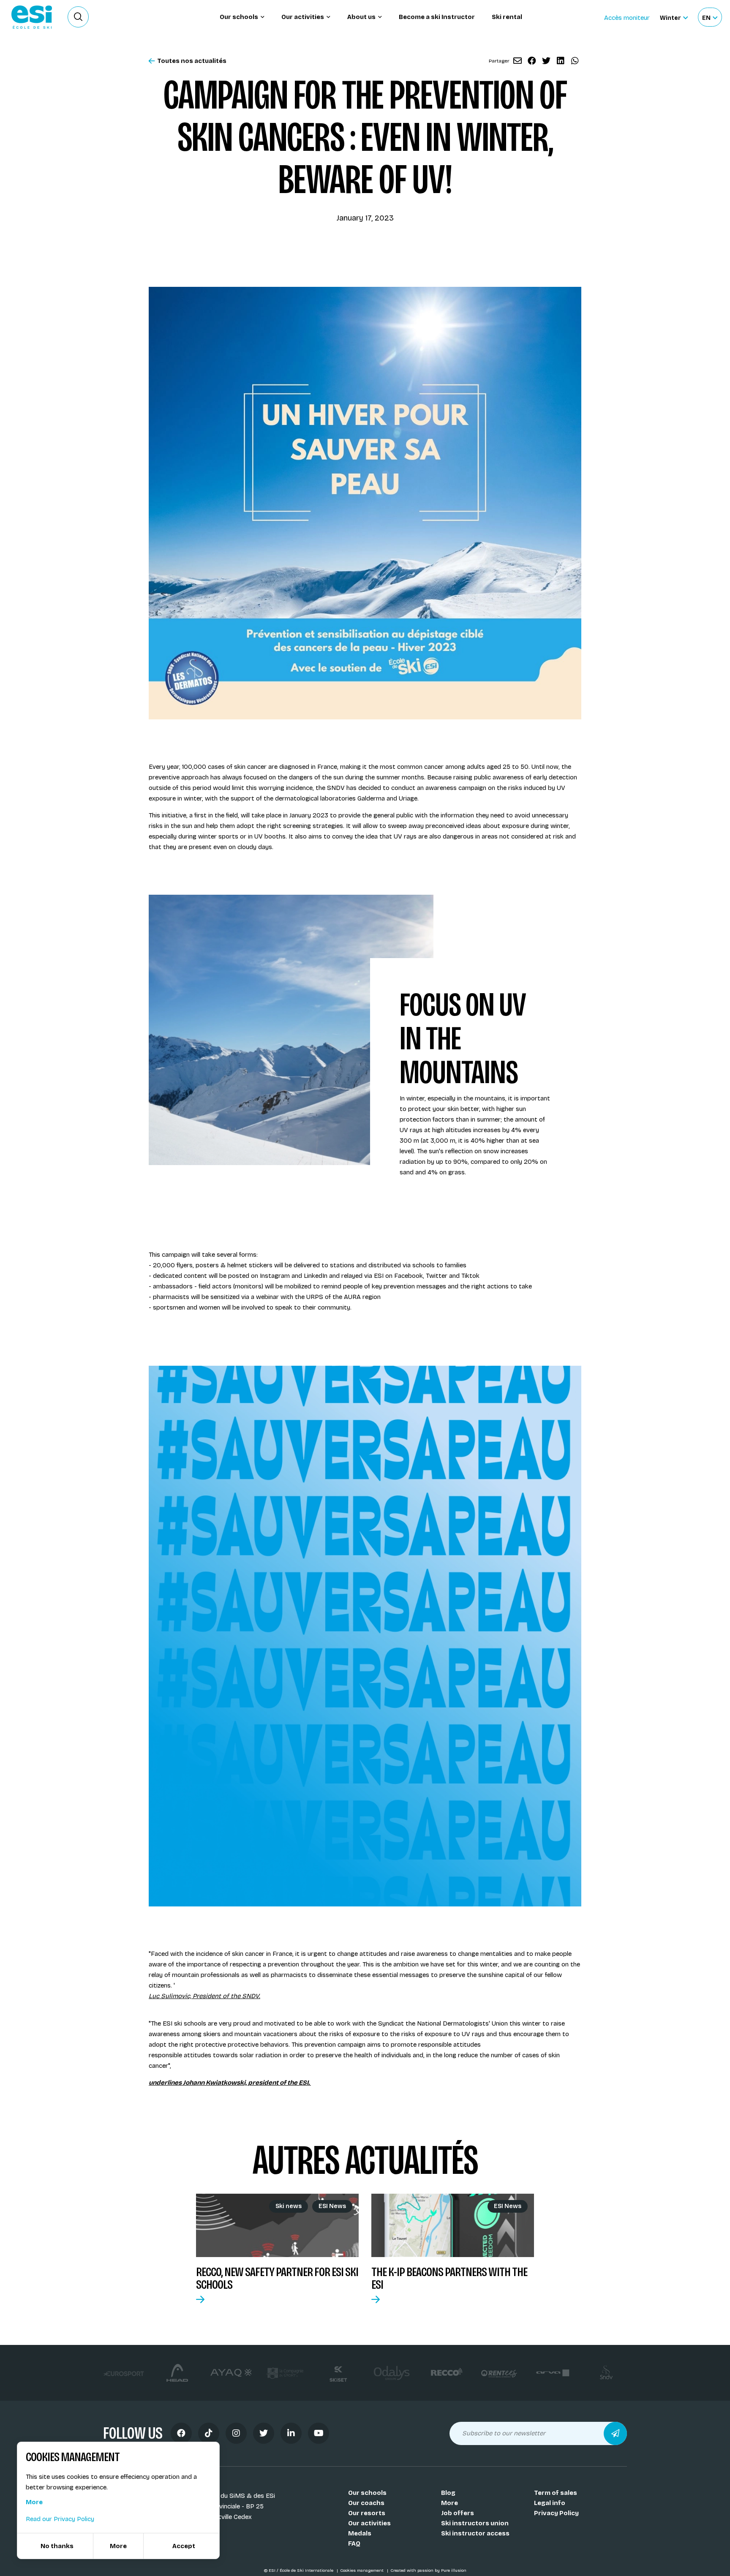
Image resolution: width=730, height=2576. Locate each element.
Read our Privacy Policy (60, 2519)
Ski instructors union (475, 2523)
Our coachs (366, 2503)
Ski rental (507, 17)
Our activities (369, 2523)
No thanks (57, 2546)
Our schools (367, 2493)
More (449, 2503)
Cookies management (362, 2571)
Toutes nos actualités (192, 61)
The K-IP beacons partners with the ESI (449, 2278)
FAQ (354, 2543)
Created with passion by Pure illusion (428, 2571)
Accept (184, 2546)
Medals (360, 2533)
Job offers (458, 2513)
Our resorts (367, 2513)
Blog (448, 2493)
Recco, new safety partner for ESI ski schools (277, 2278)
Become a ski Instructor (437, 17)
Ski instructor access (475, 2533)
